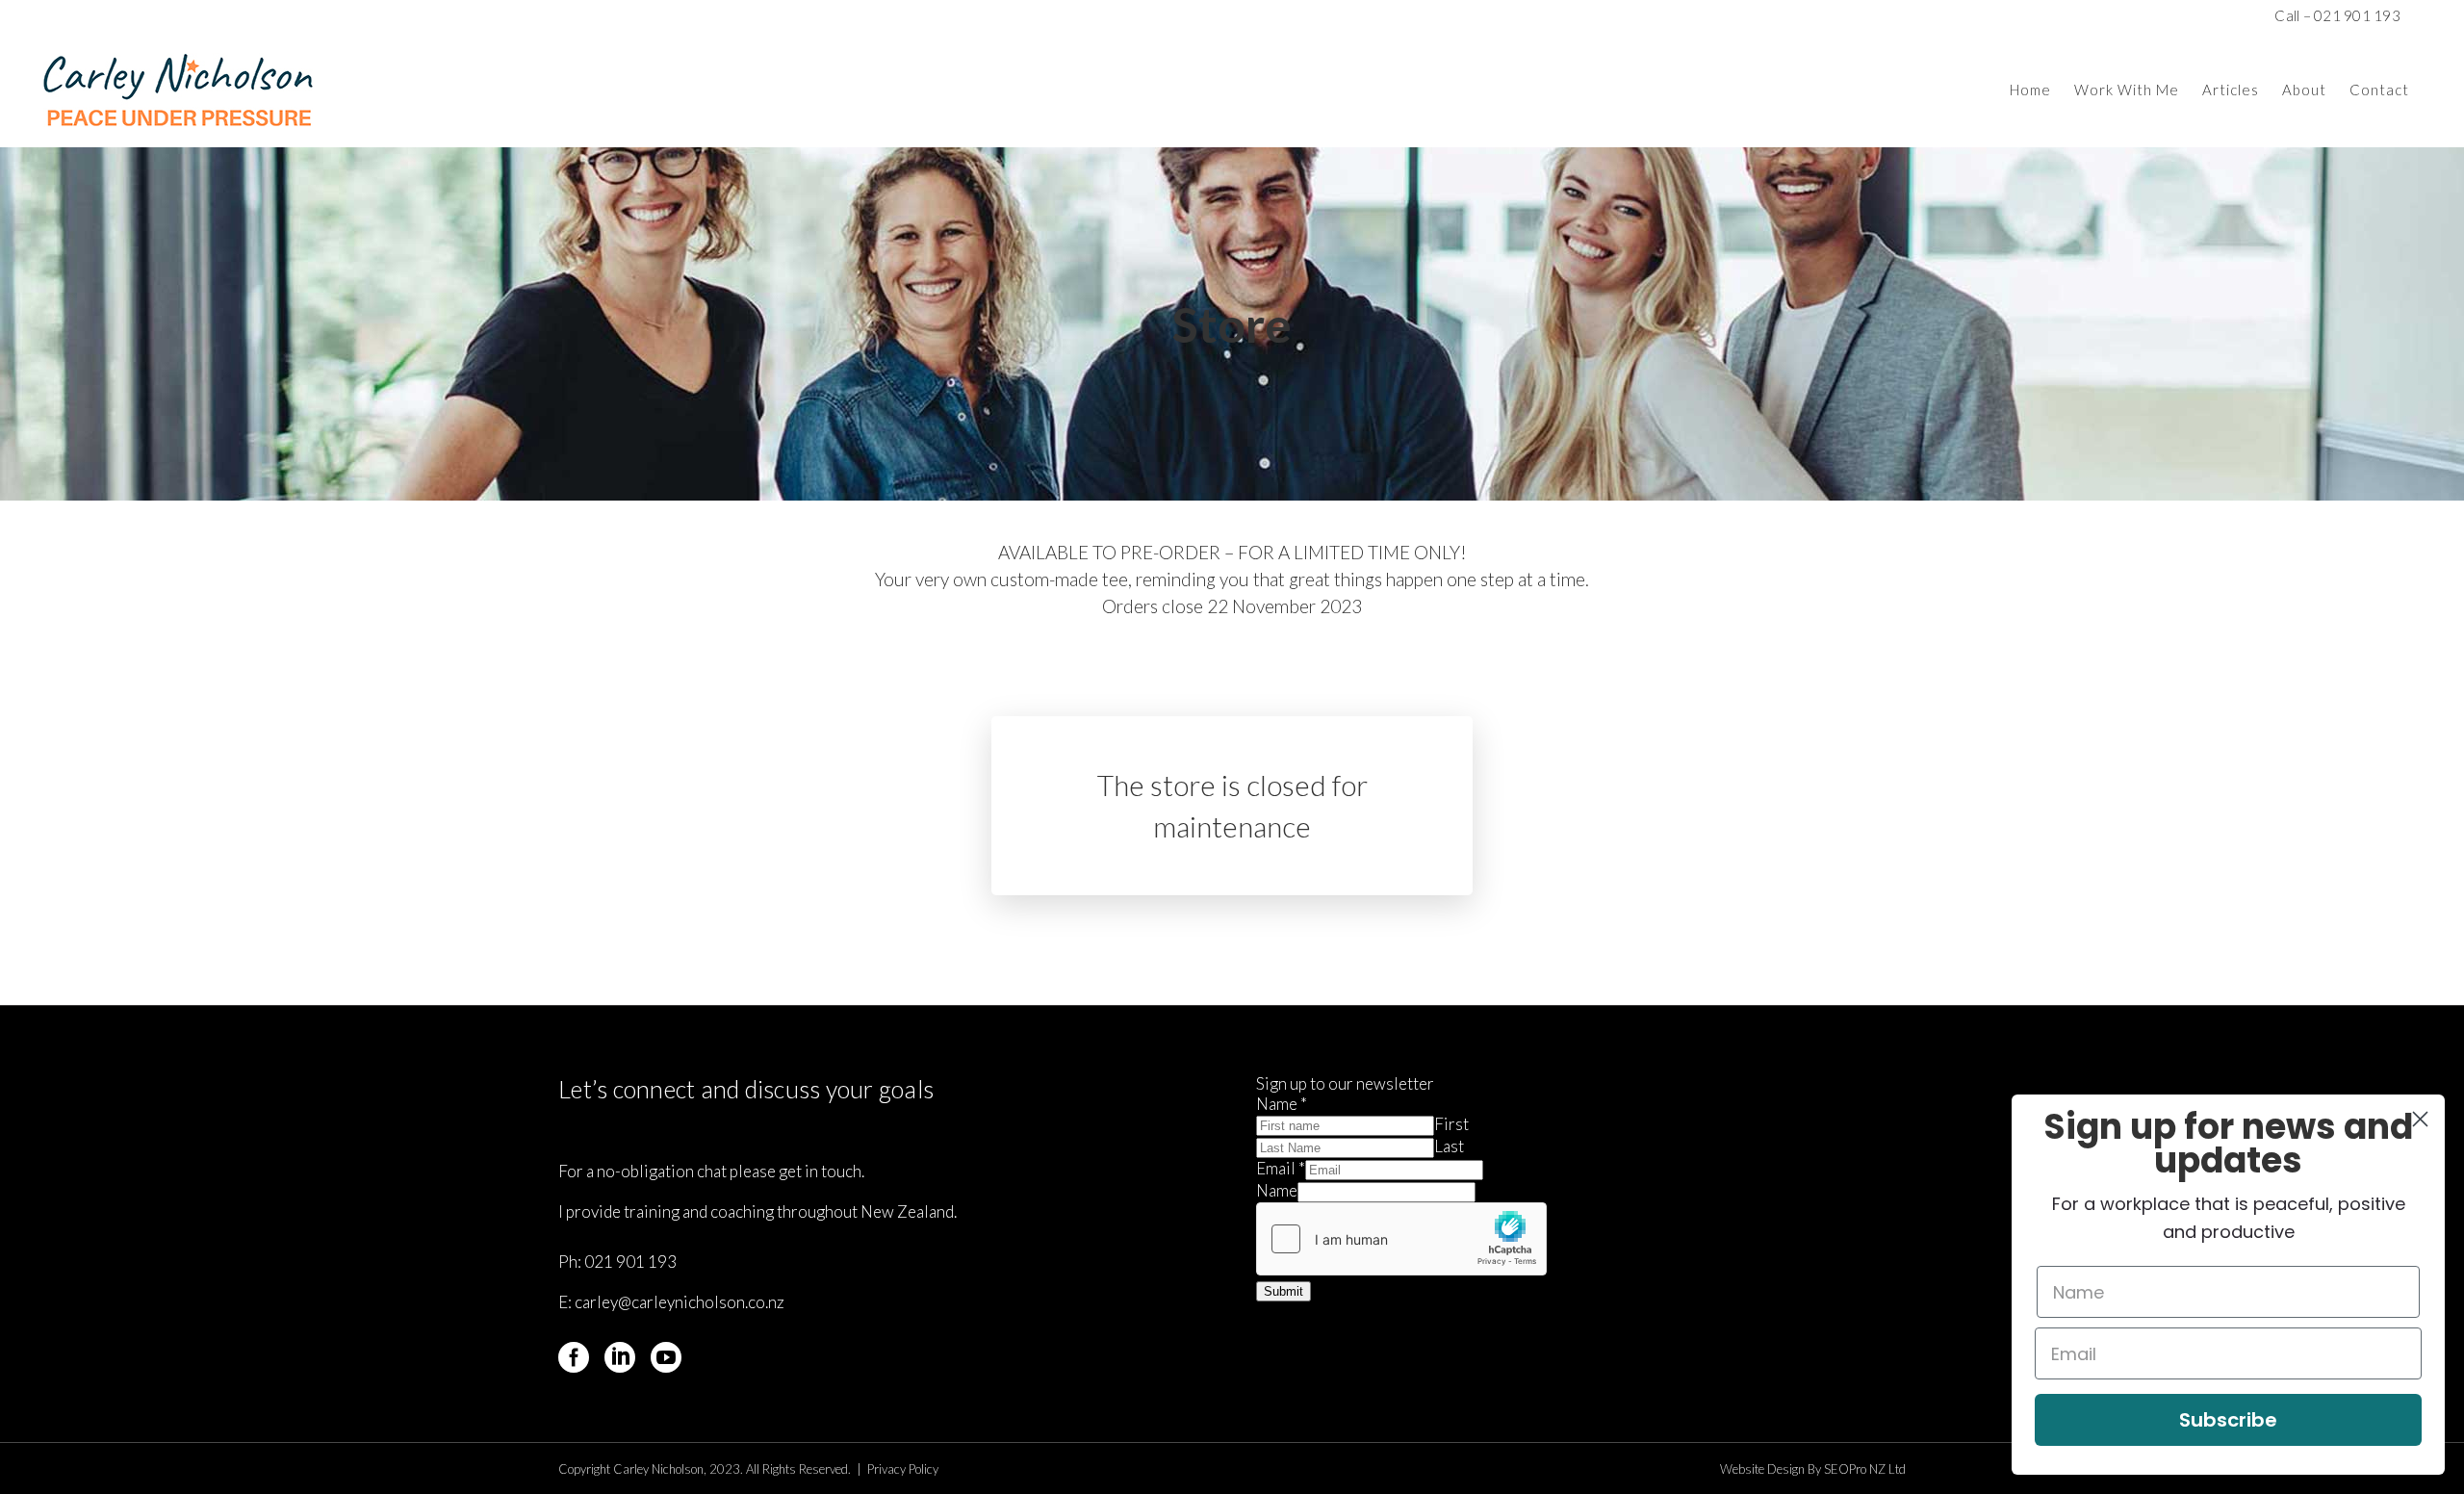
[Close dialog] (2420, 1119)
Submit (1283, 1291)
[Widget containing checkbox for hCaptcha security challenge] (1401, 1239)
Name (1282, 1104)
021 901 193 (630, 1262)
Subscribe (2228, 1420)
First (1451, 1124)
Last (1449, 1146)
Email (1281, 1168)
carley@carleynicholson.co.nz (680, 1302)
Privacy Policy (903, 1469)
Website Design (1762, 1469)
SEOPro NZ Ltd (1865, 1469)
